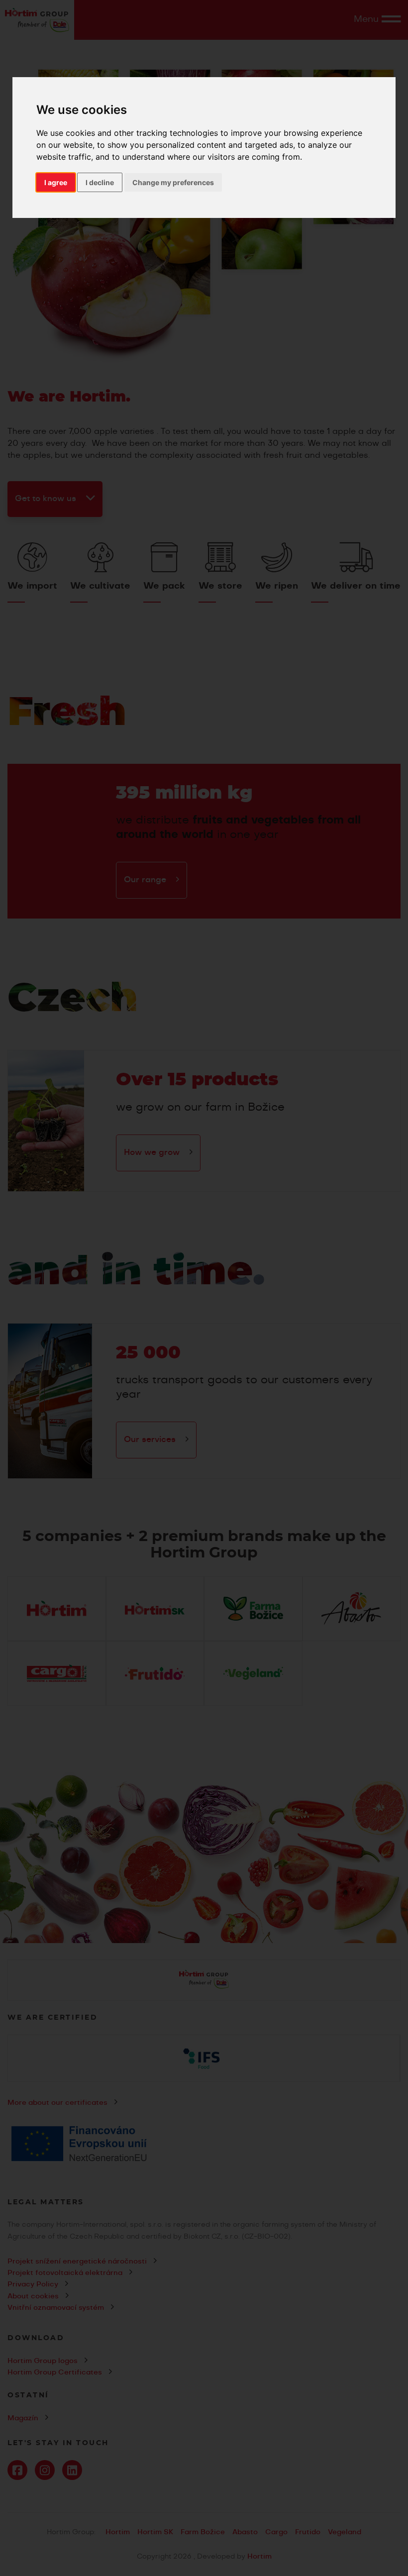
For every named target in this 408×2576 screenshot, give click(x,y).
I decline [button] (100, 182)
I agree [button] (56, 182)
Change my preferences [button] (173, 182)
